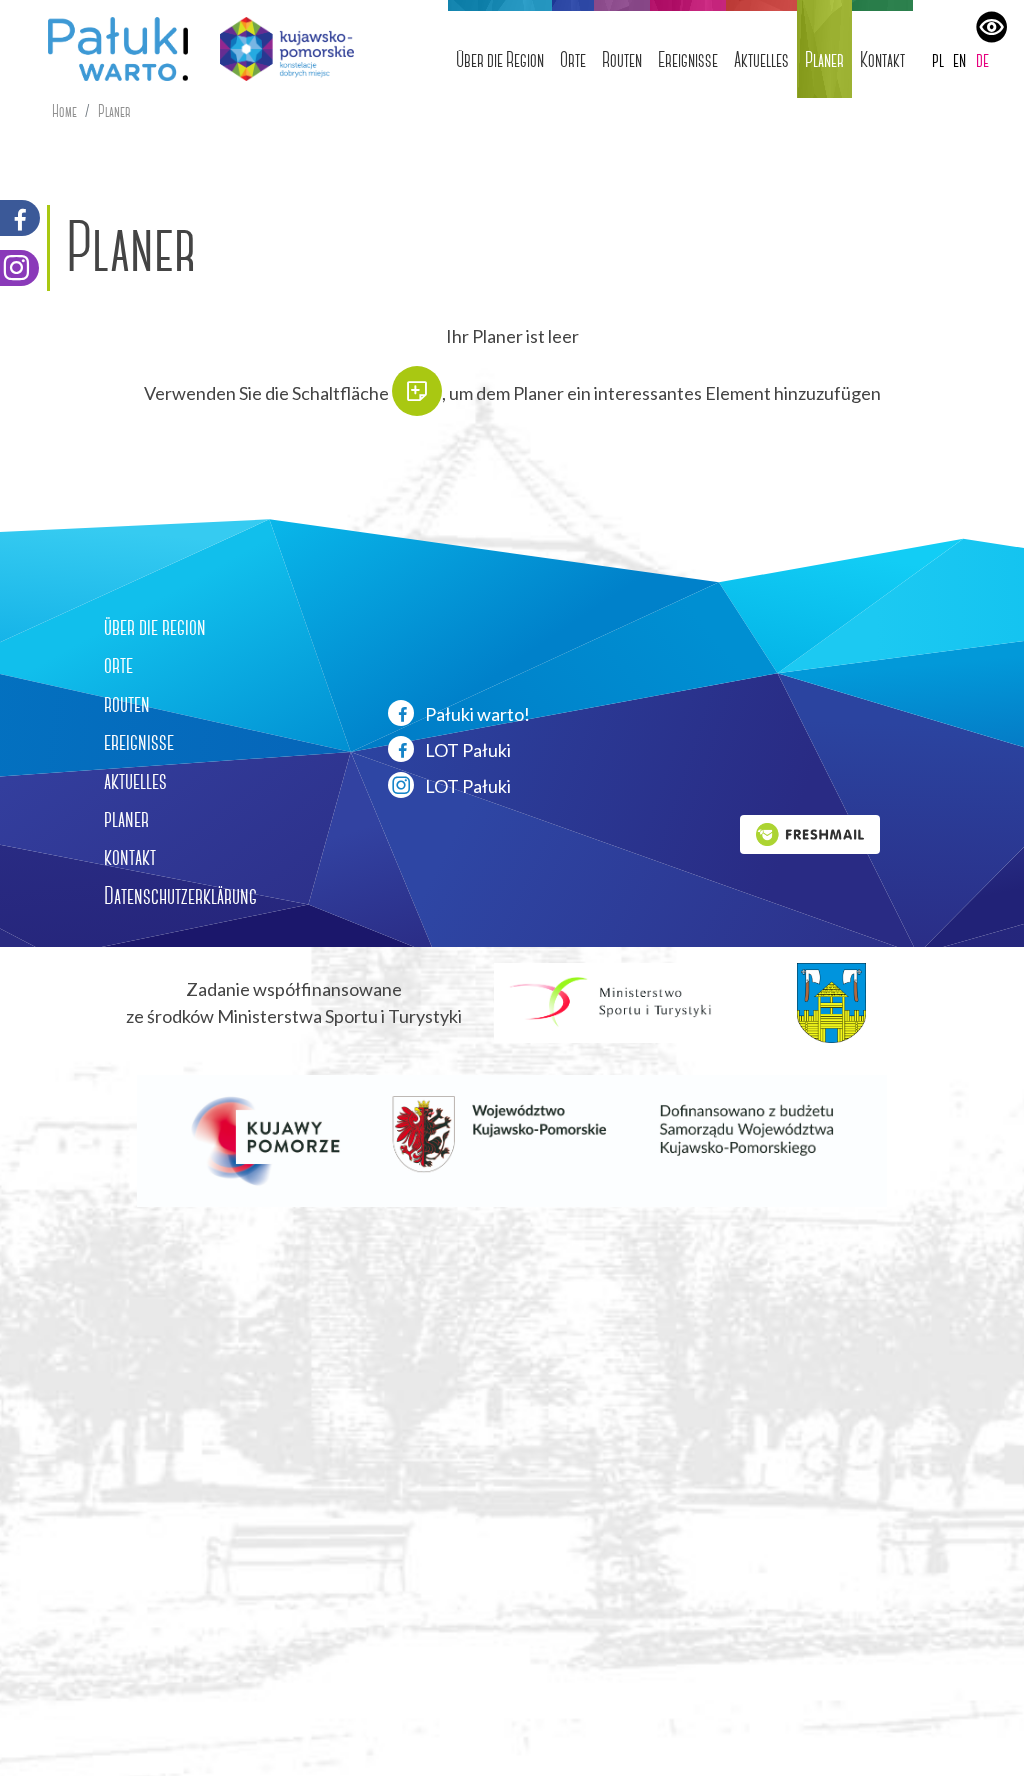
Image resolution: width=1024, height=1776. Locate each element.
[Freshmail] (810, 832)
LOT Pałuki (466, 750)
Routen (622, 59)
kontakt (130, 857)
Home (64, 111)
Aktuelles (761, 59)
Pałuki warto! (476, 714)
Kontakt (882, 59)
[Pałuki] (110, 49)
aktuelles (135, 781)
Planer (824, 59)
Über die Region (500, 59)
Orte (573, 59)
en (959, 59)
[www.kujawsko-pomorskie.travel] (279, 49)
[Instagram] (19, 268)
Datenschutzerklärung (180, 896)
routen (127, 704)
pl (938, 59)
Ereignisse (688, 59)
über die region (155, 627)
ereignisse (139, 742)
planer (126, 819)
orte (118, 665)
